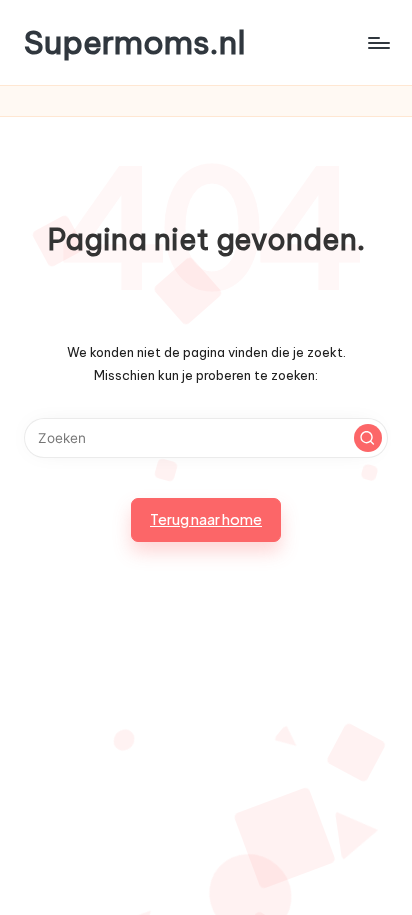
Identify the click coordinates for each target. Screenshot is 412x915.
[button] (368, 438)
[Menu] (378, 42)
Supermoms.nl (135, 42)
